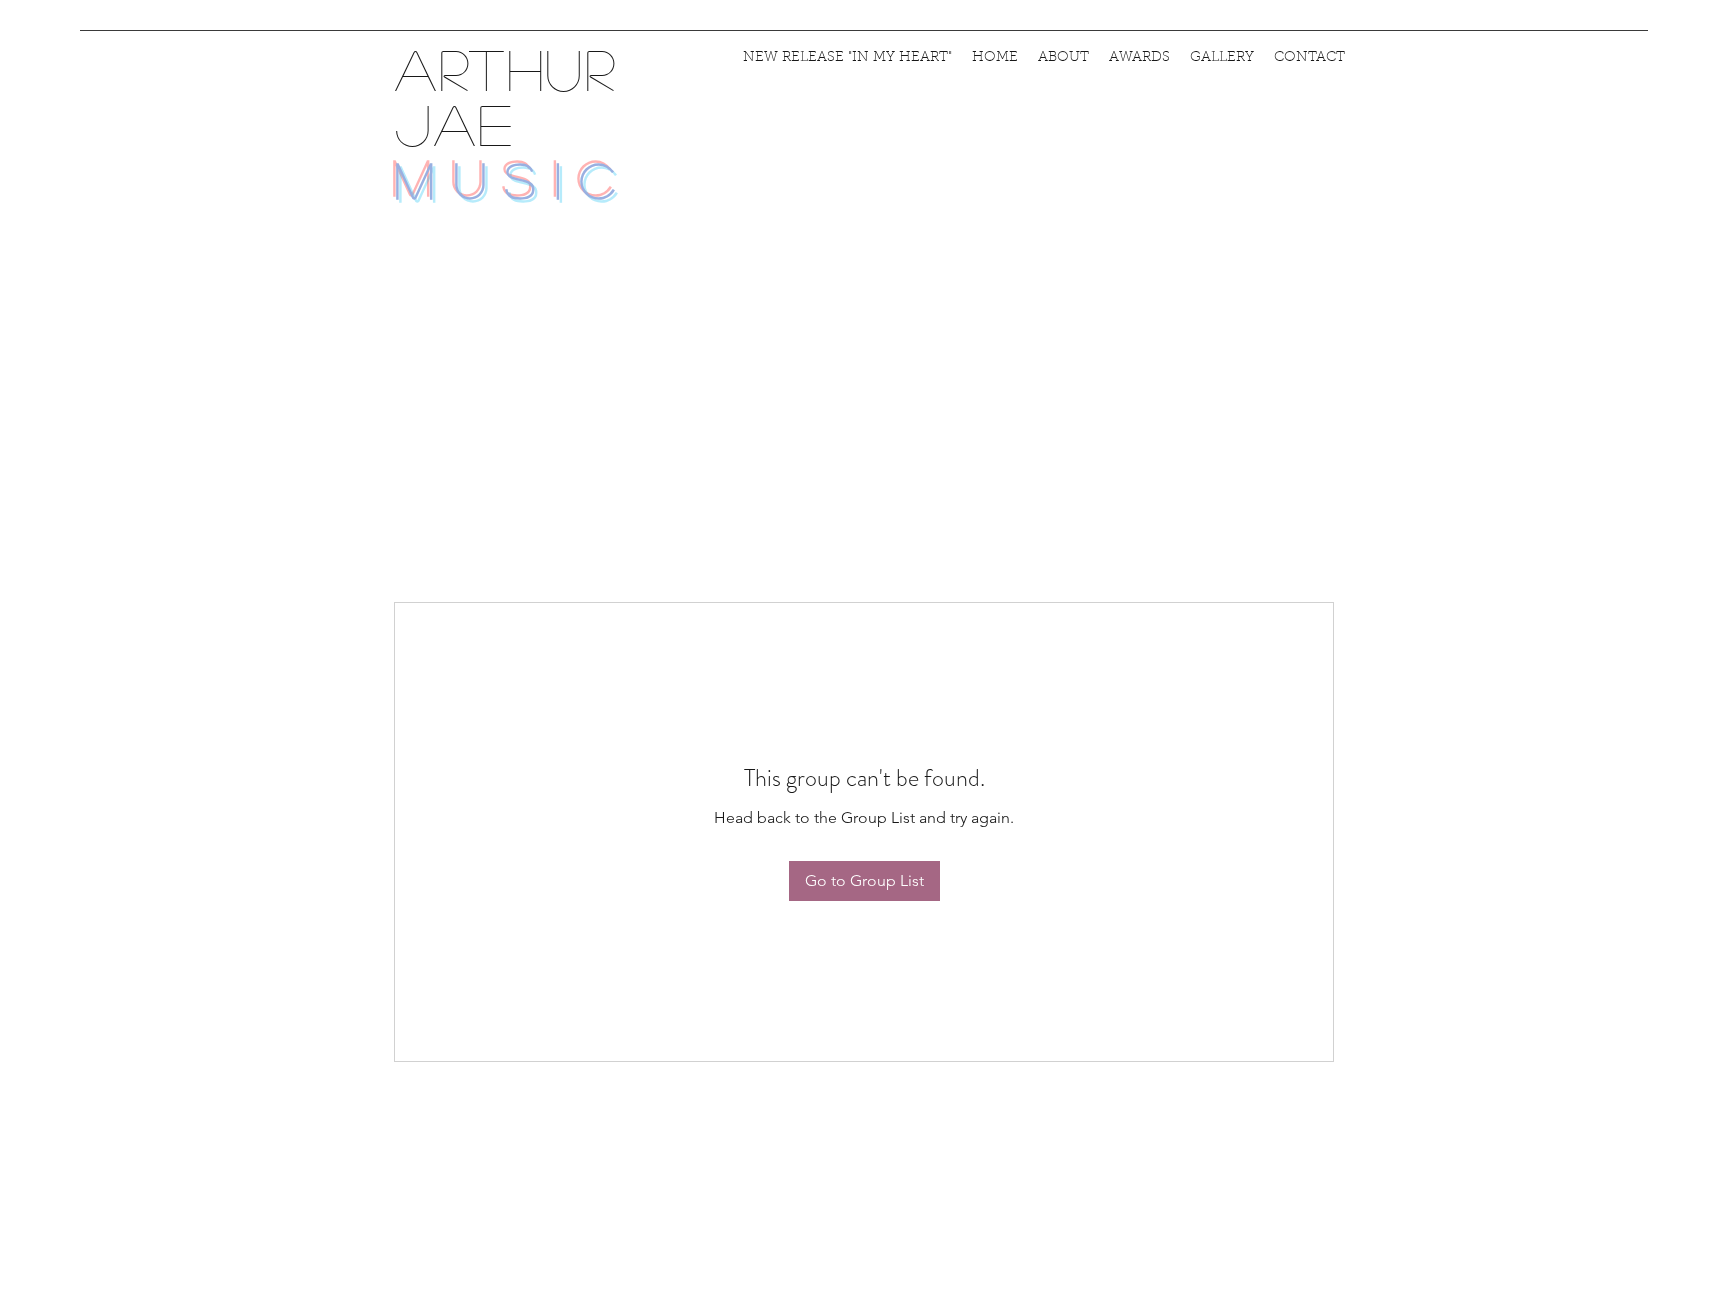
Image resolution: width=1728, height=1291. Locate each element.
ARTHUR (506, 68)
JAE (466, 123)
